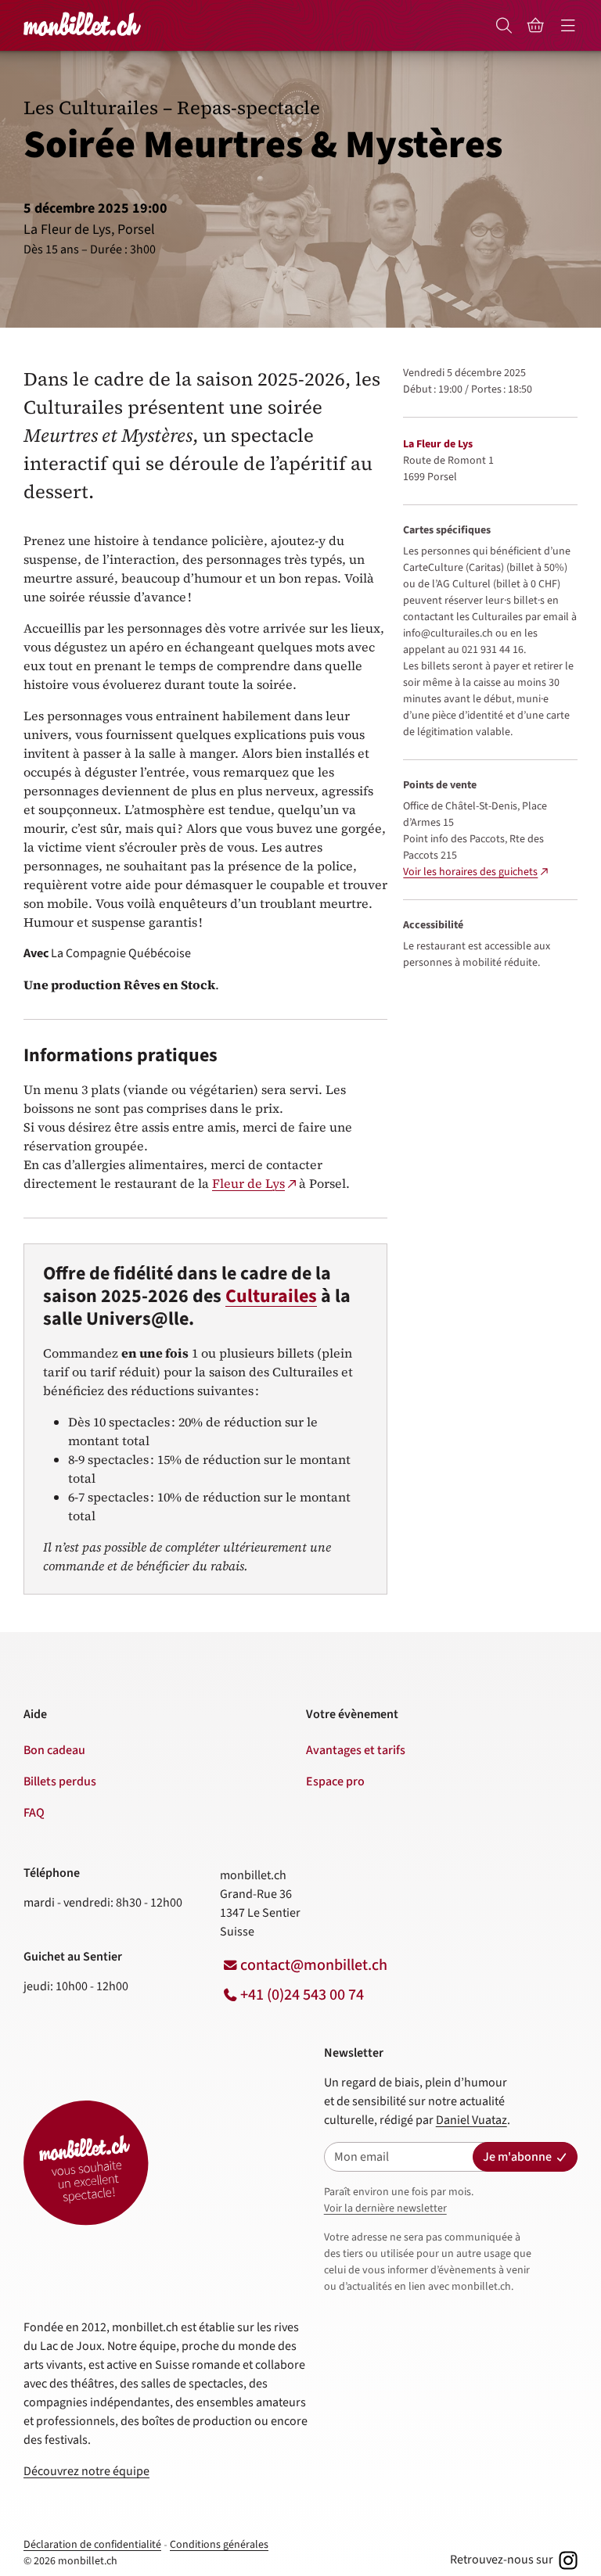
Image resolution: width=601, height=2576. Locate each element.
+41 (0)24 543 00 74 (302, 1995)
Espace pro (335, 1781)
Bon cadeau (54, 1750)
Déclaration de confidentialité (92, 2545)
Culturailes (271, 1296)
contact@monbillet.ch (314, 1965)
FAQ (34, 1813)
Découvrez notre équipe (86, 2471)
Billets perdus (60, 1781)
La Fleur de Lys (438, 444)
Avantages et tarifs (356, 1750)
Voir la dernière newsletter (385, 2208)
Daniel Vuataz (471, 2120)
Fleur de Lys (248, 1183)
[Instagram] (567, 2560)
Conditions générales (219, 2545)
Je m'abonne (517, 2157)
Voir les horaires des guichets (470, 872)
